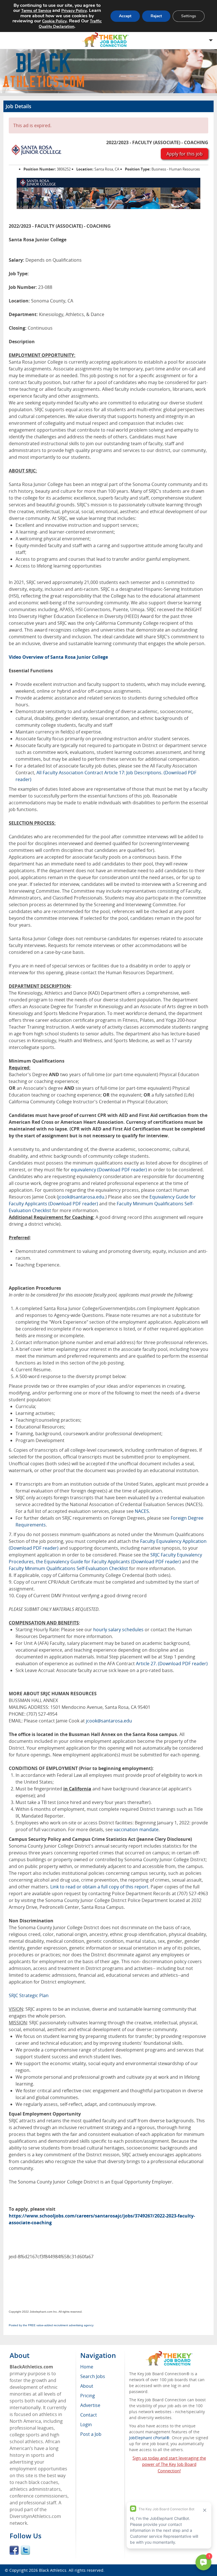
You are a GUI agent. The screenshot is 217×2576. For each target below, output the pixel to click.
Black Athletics (53, 2570)
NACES (142, 1511)
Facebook (14, 2550)
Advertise (90, 2405)
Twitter (25, 2550)
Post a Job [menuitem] (91, 2434)
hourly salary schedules (118, 1630)
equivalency (83, 1170)
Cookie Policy (54, 21)
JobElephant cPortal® (149, 2438)
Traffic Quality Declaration (70, 24)
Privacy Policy (74, 11)
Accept (125, 16)
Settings (189, 16)
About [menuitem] (87, 2386)
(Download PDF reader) (122, 1170)
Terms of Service (36, 11)
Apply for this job (185, 154)
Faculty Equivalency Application (173, 1541)
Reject (156, 16)
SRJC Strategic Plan (29, 1995)
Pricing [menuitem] (88, 2396)
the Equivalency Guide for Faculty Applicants (83, 1562)
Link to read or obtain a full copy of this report (99, 1887)
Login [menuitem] (86, 2424)
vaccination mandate (136, 1829)
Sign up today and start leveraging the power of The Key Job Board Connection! (169, 2464)
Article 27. (147, 1664)
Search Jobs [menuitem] (93, 2376)
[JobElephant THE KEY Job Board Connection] (169, 2354)
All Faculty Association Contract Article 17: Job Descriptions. (99, 773)
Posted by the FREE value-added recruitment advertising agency (51, 2325)
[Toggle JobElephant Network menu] (107, 40)
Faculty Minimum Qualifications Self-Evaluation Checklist (68, 1568)
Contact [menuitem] (89, 2415)
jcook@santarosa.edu (81, 1197)
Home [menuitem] (87, 2367)
